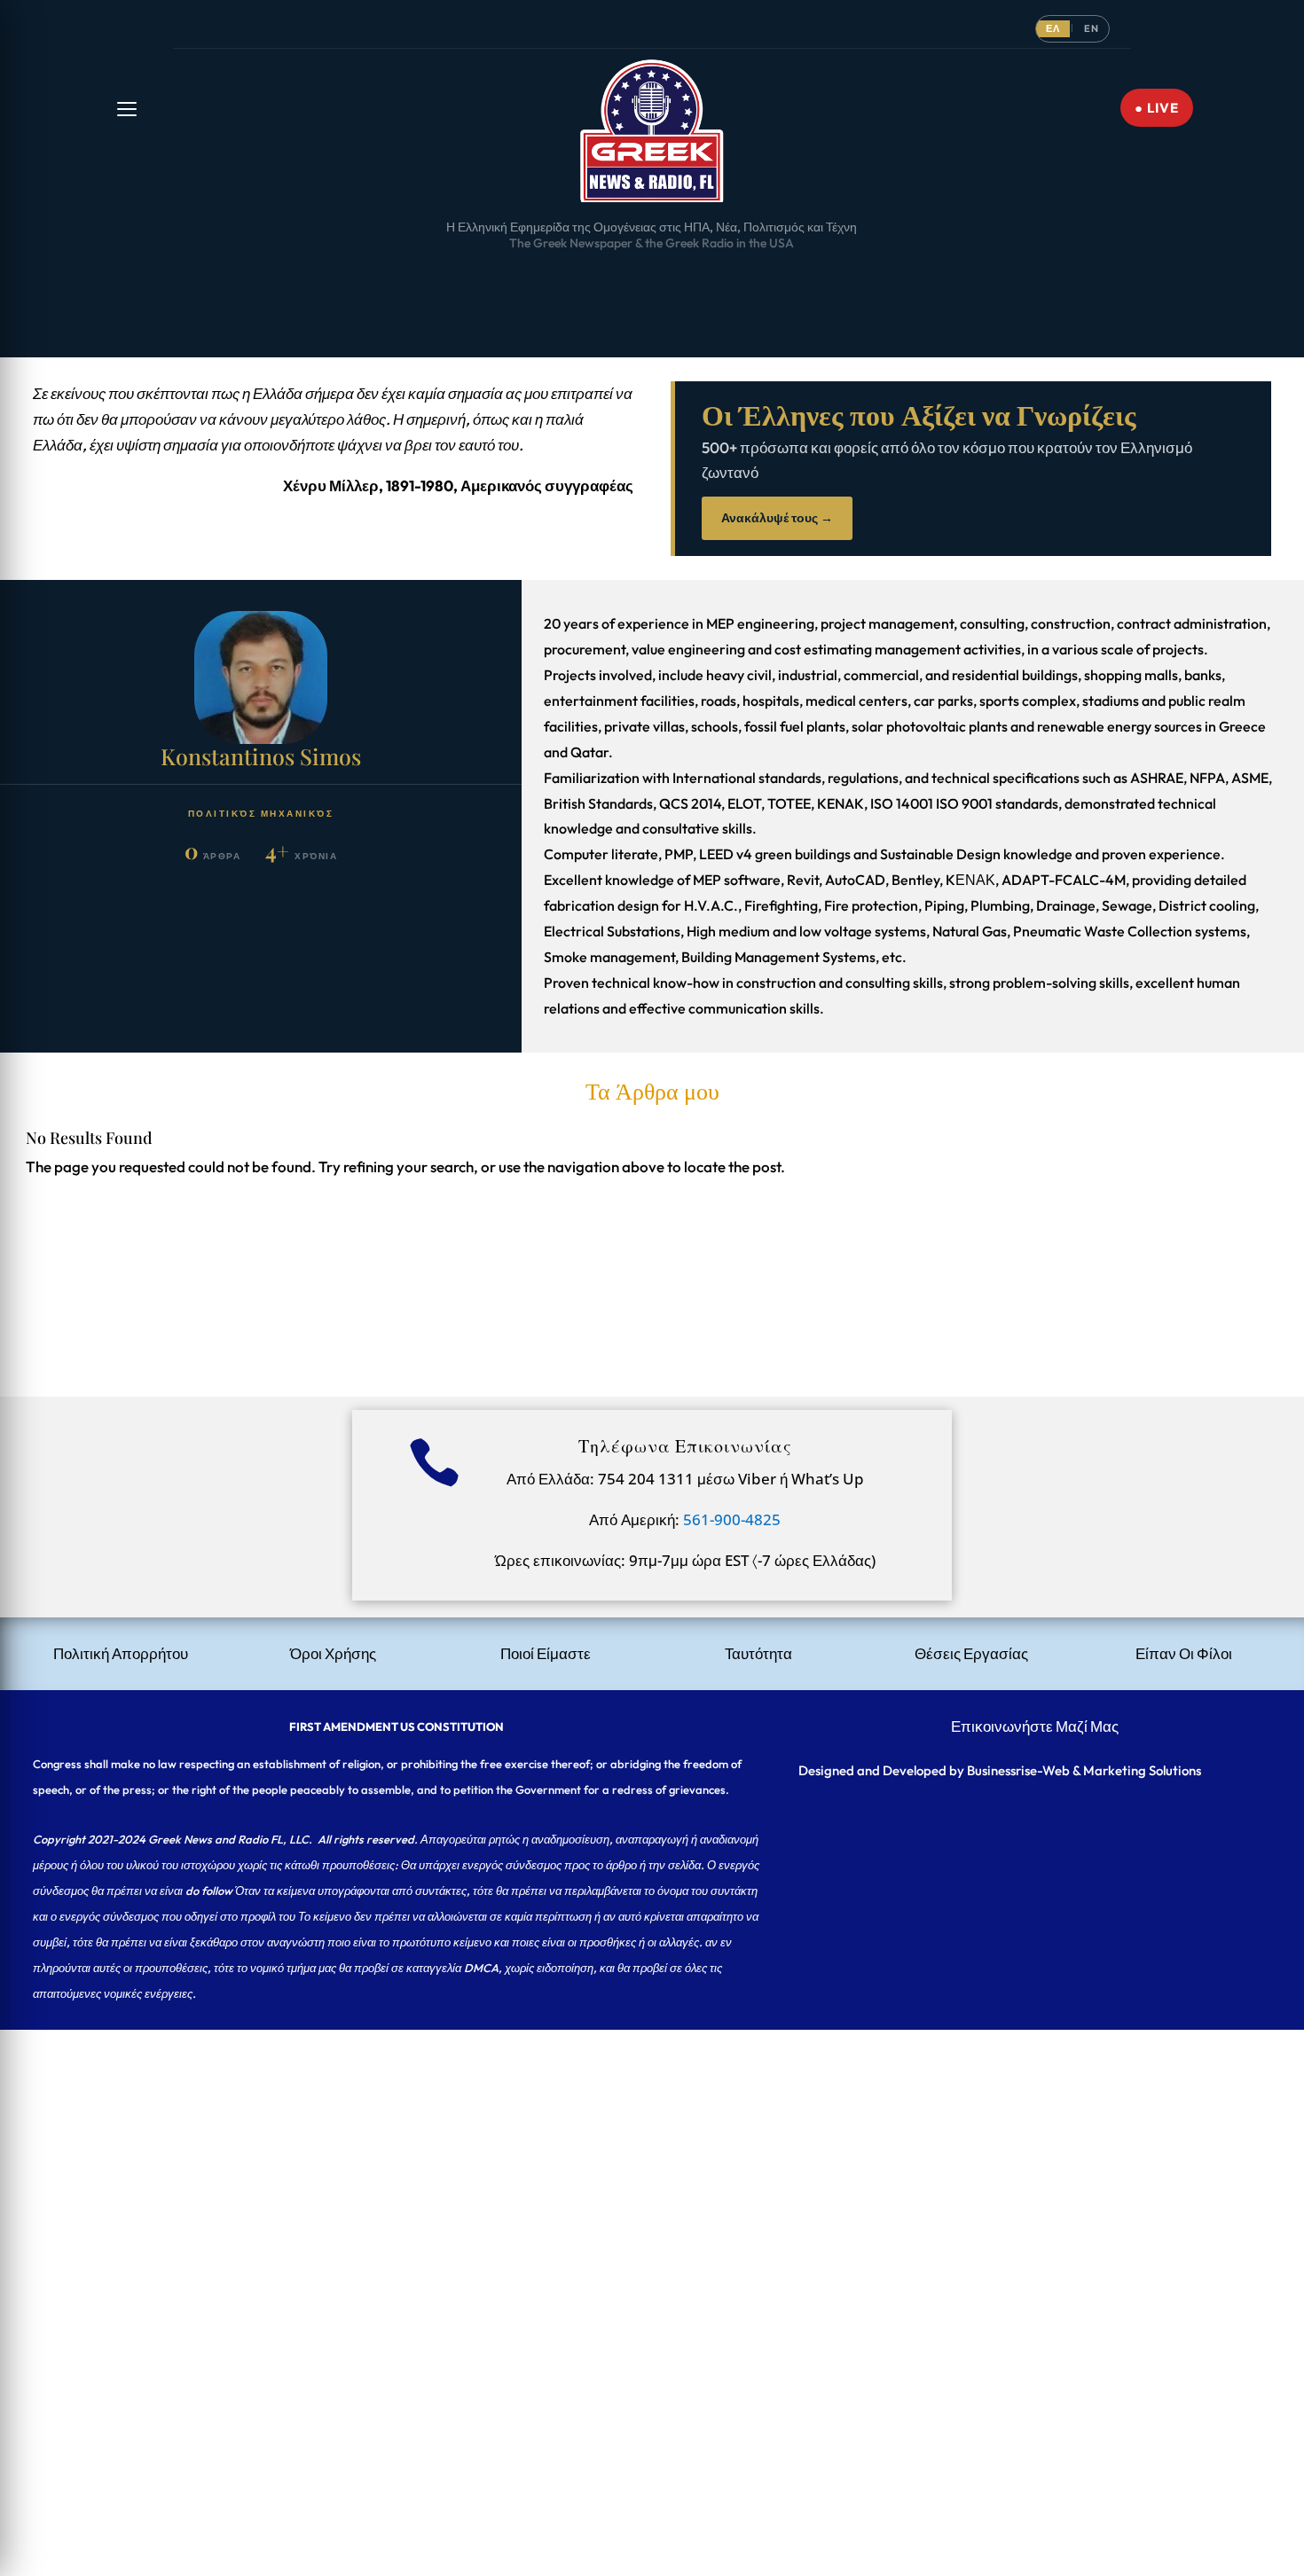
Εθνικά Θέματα (456, 283)
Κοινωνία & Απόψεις (646, 283)
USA (183, 283)
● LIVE (1157, 108)
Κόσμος (298, 283)
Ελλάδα (236, 283)
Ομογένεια (367, 283)
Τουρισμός (1039, 283)
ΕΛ (1053, 28)
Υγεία (734, 283)
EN (1092, 28)
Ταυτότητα (758, 1653)
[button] (127, 109)
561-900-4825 (732, 1519)
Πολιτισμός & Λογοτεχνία (923, 283)
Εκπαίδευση (802, 283)
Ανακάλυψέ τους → (777, 518)
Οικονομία (544, 283)
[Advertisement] (532, 2154)
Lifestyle (1111, 283)
